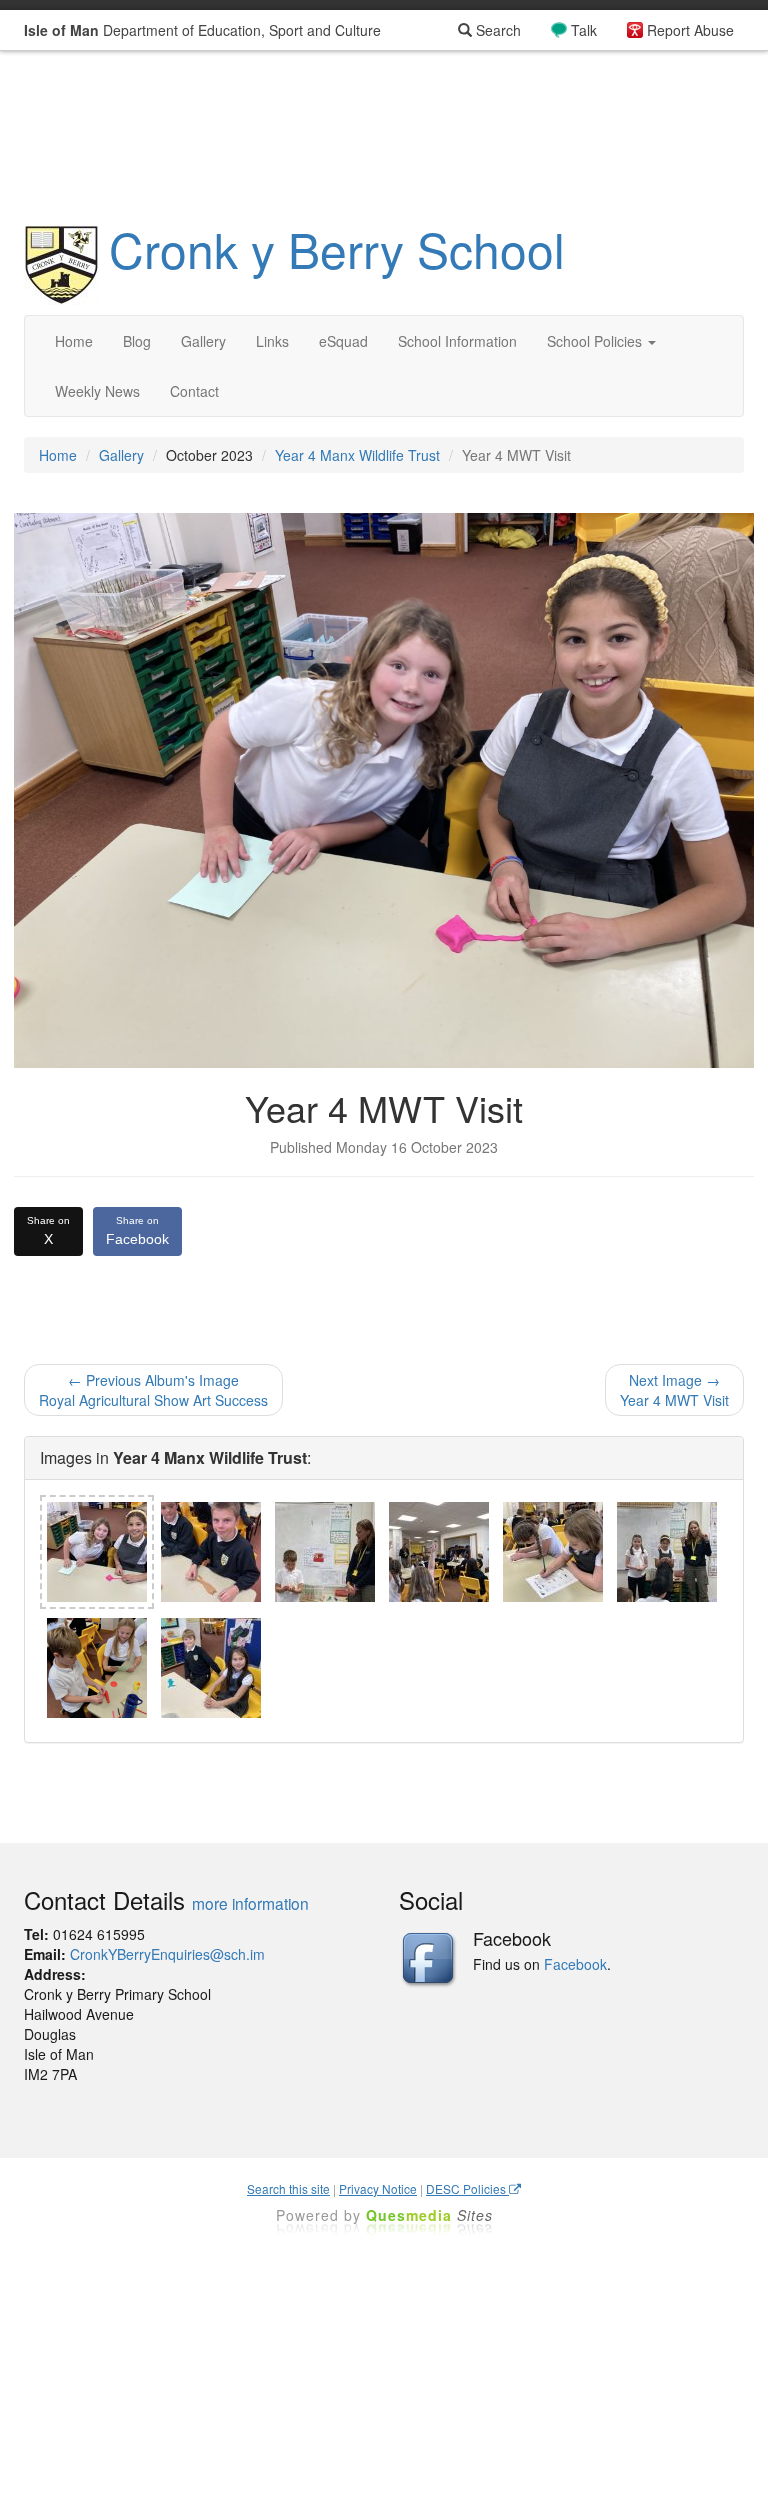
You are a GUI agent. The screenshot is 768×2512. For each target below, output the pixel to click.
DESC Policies (467, 2188)
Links (272, 341)
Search (496, 30)
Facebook (137, 1230)
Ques (429, 2215)
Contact (194, 391)
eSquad (343, 341)
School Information (457, 341)
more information (250, 1903)
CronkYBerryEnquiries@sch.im (167, 1954)
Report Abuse (690, 30)
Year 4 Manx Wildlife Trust (357, 455)
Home (74, 341)
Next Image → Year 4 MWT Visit (674, 1390)
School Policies (596, 341)
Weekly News (97, 391)
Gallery (203, 341)
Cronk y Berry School (337, 248)
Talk (584, 30)
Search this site (288, 2188)
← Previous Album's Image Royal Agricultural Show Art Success (153, 1390)
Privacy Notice (378, 2188)
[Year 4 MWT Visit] (97, 1552)
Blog (137, 341)
